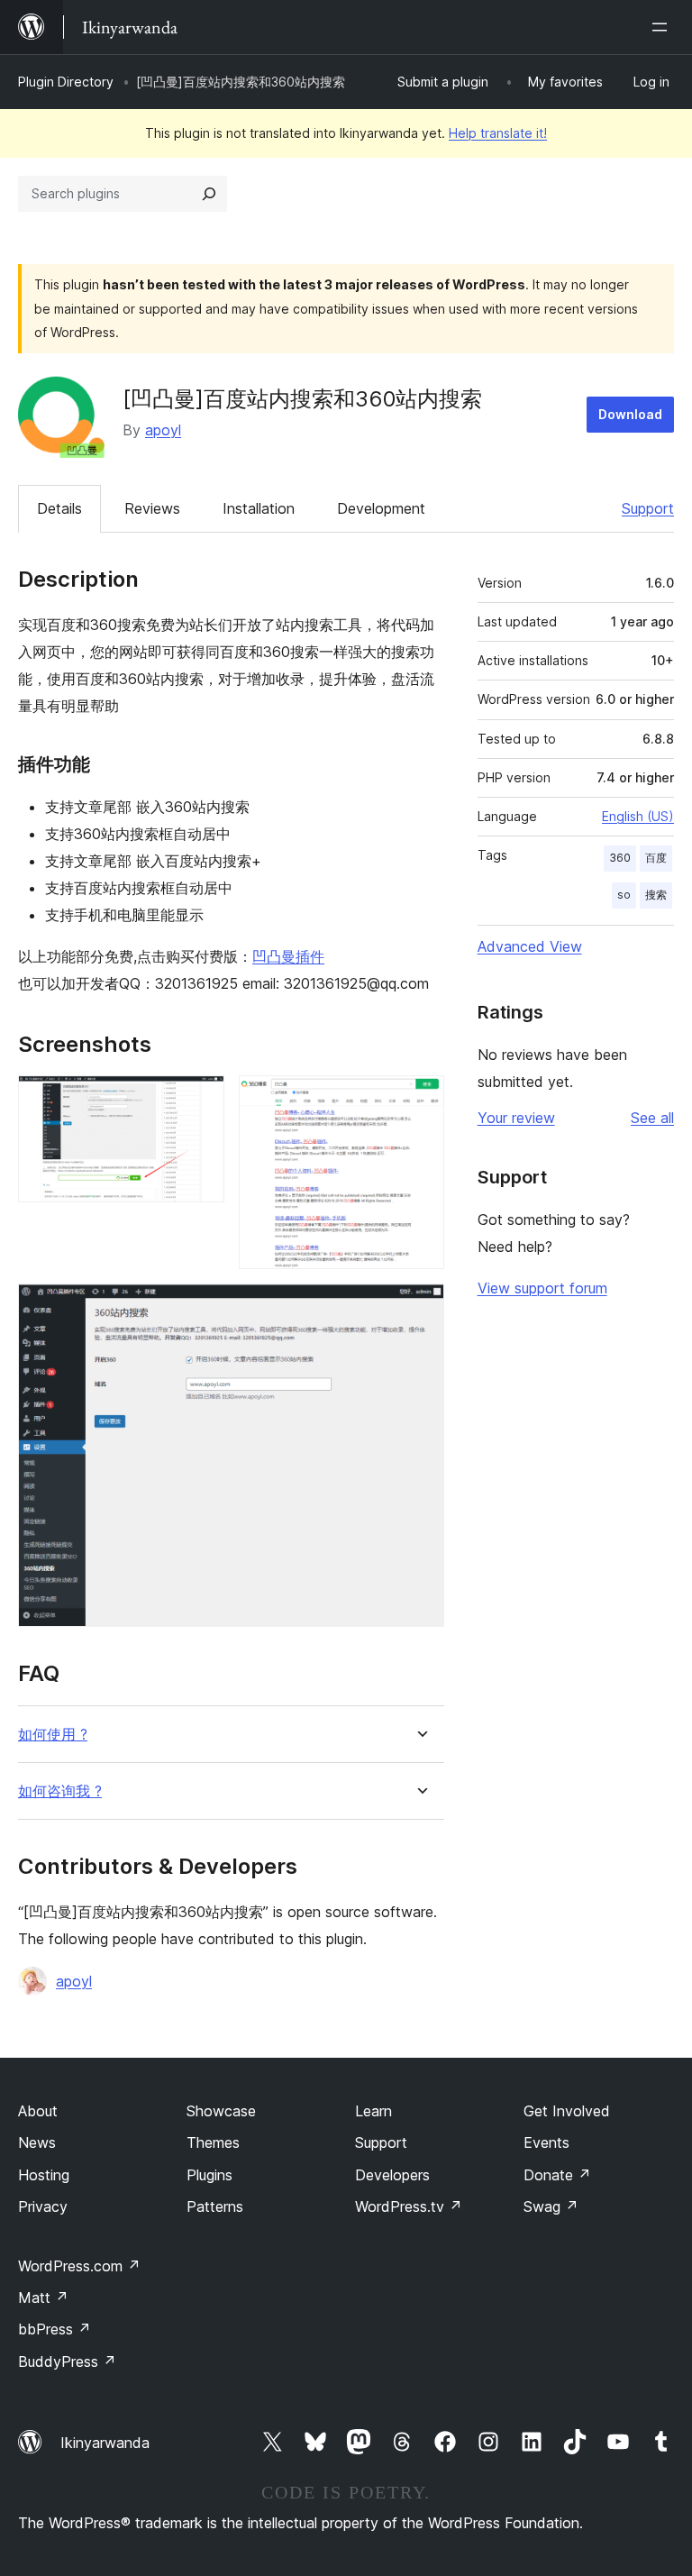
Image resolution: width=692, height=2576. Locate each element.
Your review (516, 1118)
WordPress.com (79, 2266)
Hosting (44, 2175)
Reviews (152, 508)
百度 (656, 858)
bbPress (55, 2329)
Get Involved (567, 2111)
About (38, 2111)
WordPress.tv (409, 2206)
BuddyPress (67, 2361)
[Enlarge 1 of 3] (200, 1100)
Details (59, 508)
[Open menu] (663, 27)
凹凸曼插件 (288, 956)
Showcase (221, 2111)
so (624, 895)
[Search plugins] (209, 194)
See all (652, 1118)
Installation (259, 508)
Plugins (209, 2175)
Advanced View (530, 946)
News (37, 2142)
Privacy (43, 2206)
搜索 (656, 895)
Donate (557, 2175)
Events (546, 2142)
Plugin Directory (66, 82)
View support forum (542, 1288)
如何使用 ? (53, 1735)
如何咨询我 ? (60, 1791)
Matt (43, 2297)
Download (630, 414)
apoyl (163, 430)
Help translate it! (498, 133)
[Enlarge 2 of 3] (420, 1100)
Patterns (215, 2206)
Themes (213, 2142)
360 (620, 858)
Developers (392, 2175)
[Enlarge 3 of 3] (420, 1308)
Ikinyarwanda (105, 2443)
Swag (551, 2206)
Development (381, 508)
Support (648, 508)
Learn (373, 2111)
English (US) (638, 816)
